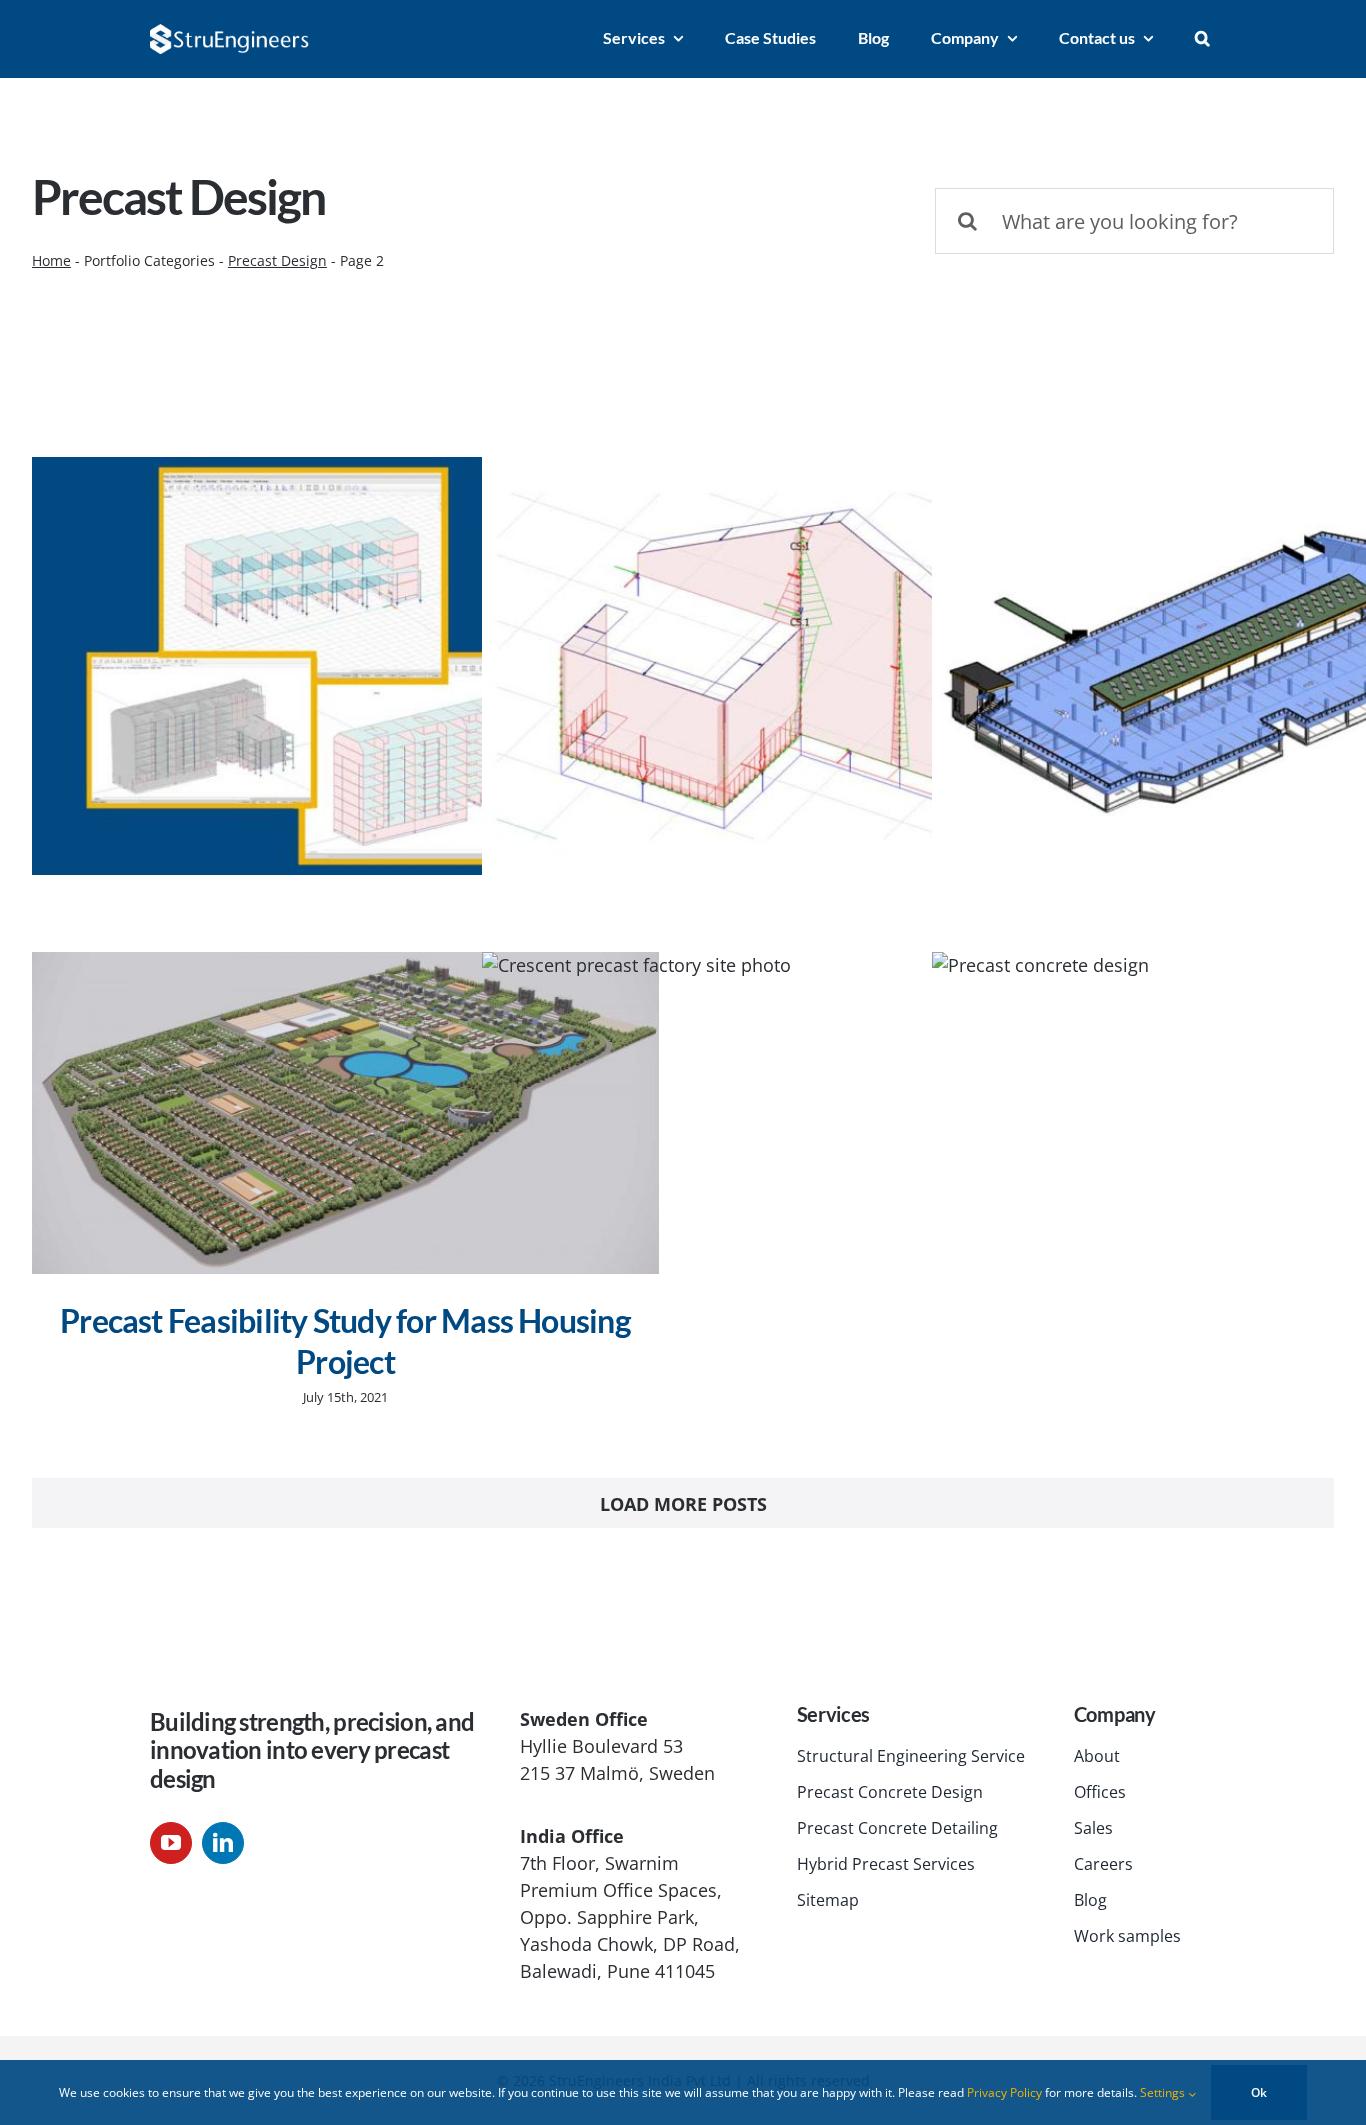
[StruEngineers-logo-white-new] (230, 33)
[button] (1202, 39)
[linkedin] (223, 1843)
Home (51, 260)
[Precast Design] (345, 666)
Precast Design (277, 260)
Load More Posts (683, 1504)
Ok (1259, 2092)
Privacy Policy (1004, 2092)
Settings (1164, 2092)
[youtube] (171, 1843)
